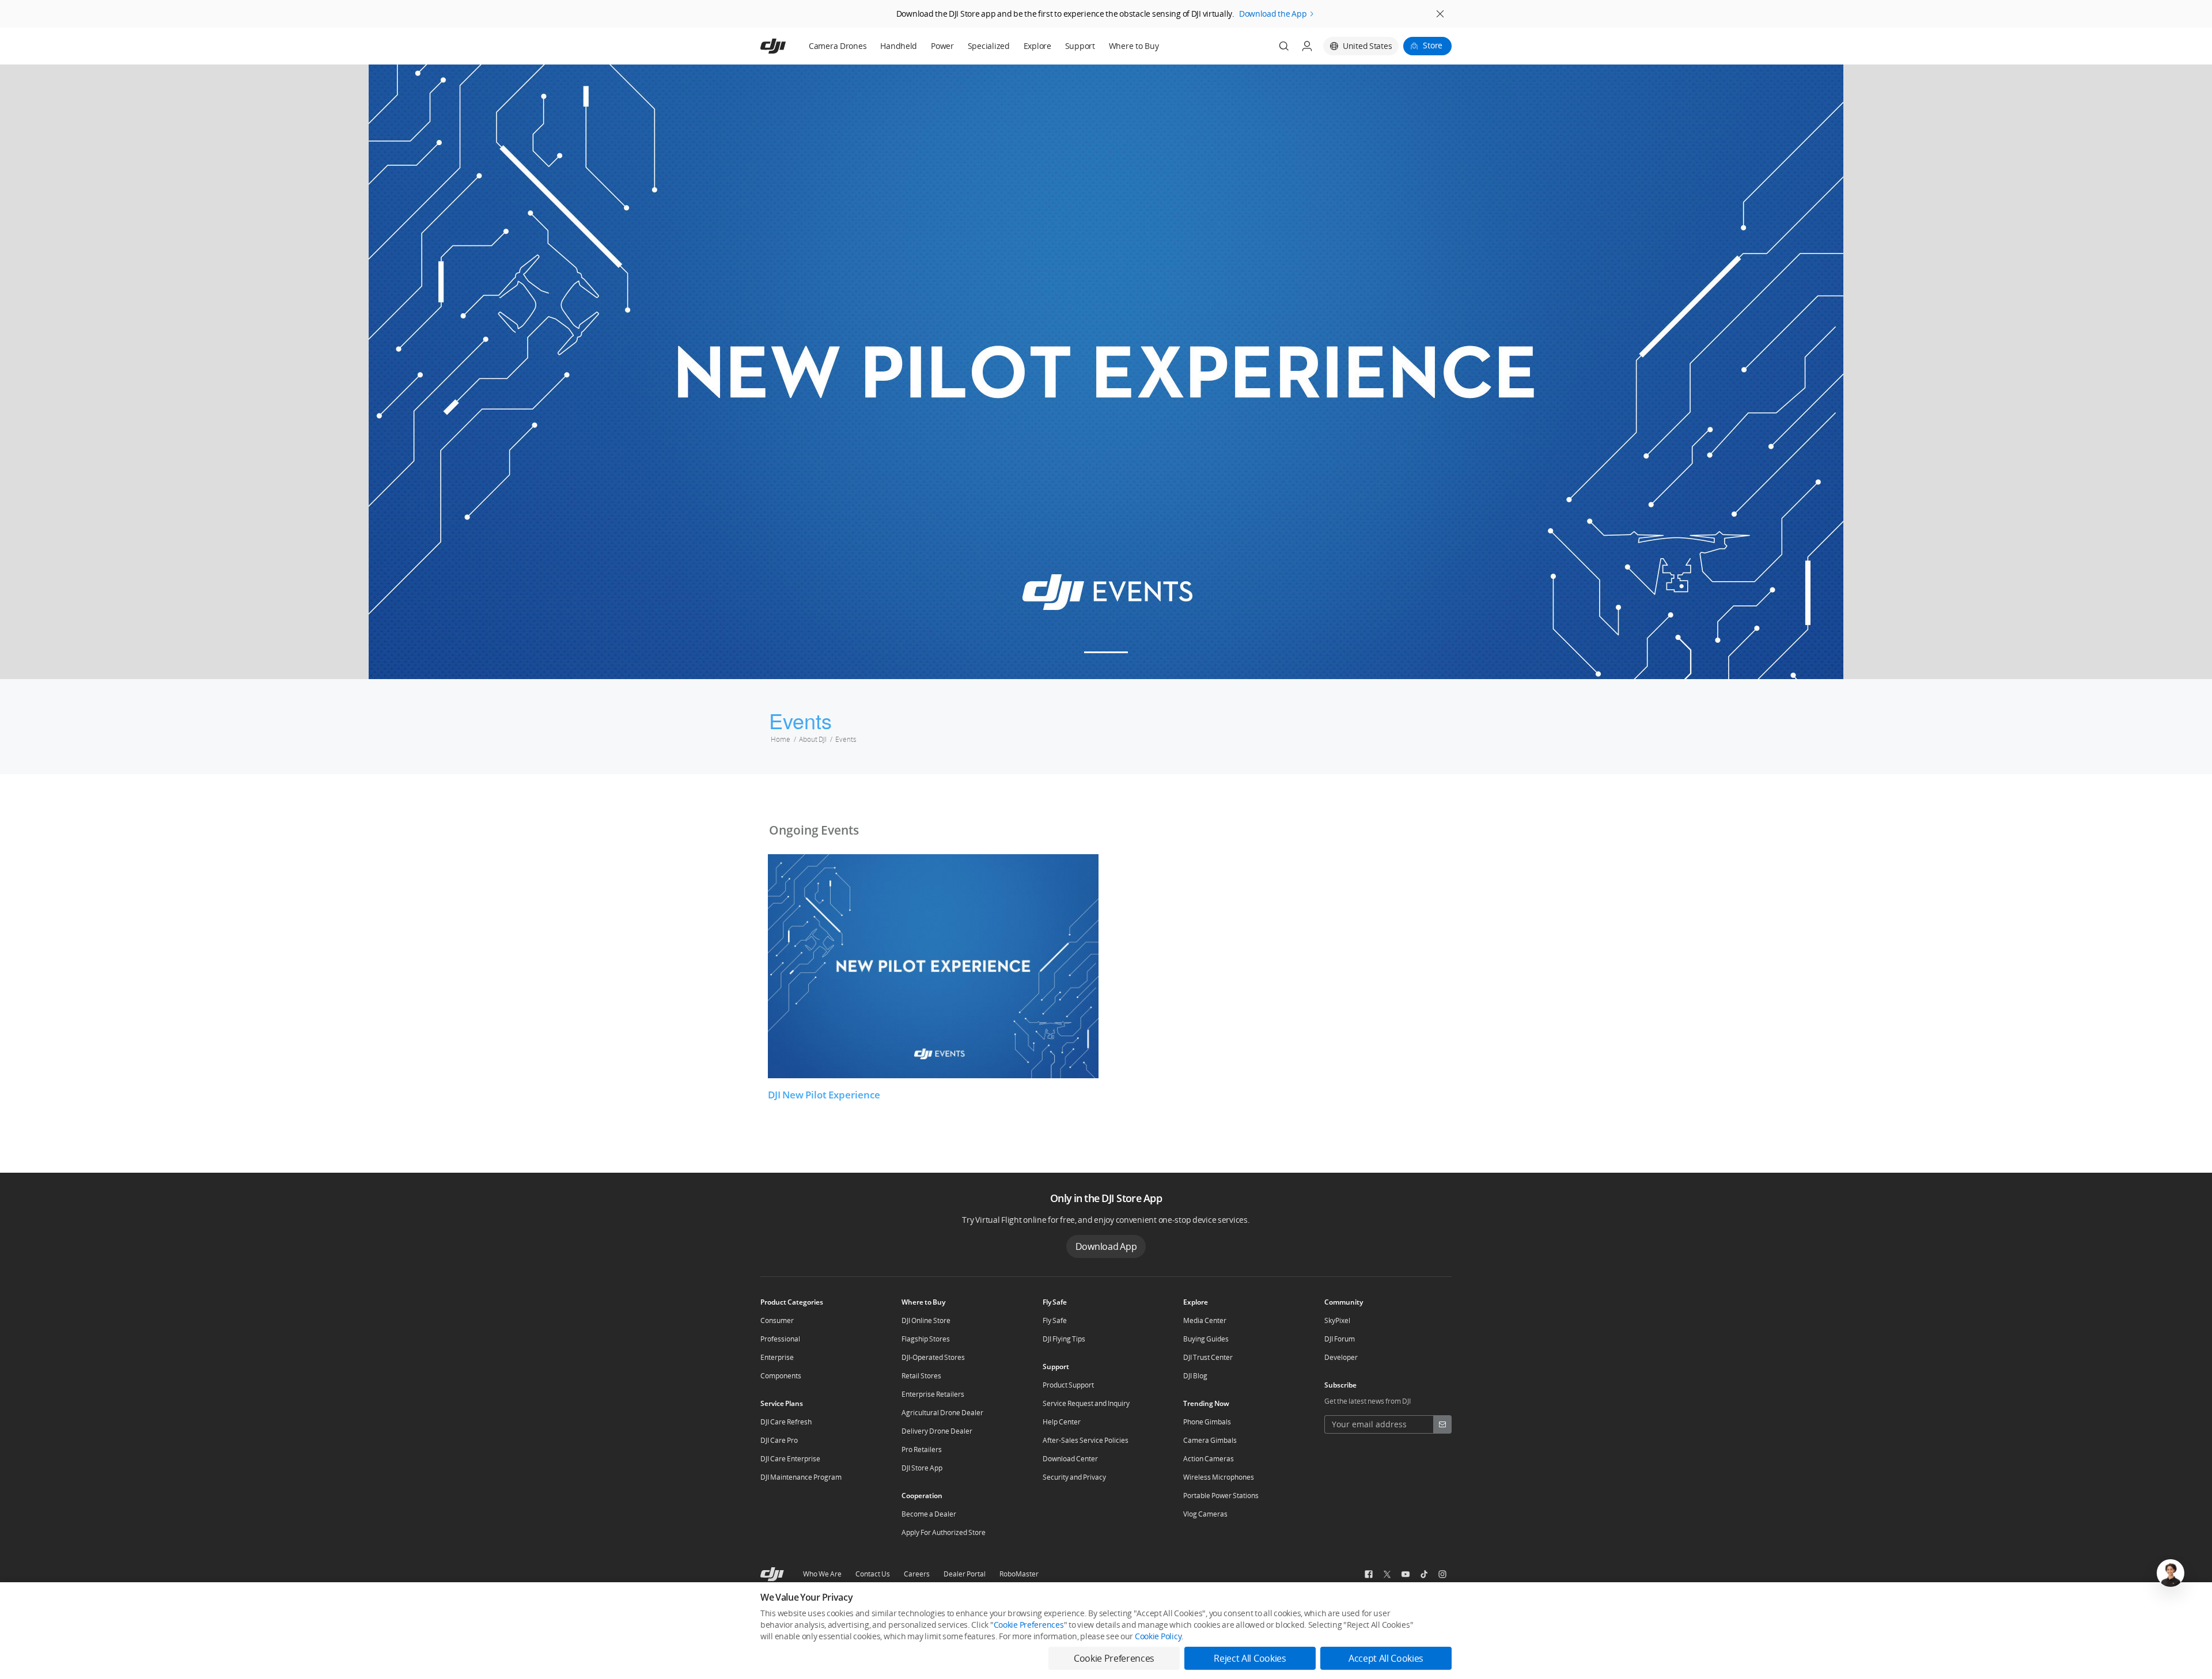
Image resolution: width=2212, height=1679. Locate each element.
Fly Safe (1055, 1320)
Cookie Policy (1158, 1636)
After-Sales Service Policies (1086, 1440)
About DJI (813, 739)
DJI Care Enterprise (790, 1459)
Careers (917, 1574)
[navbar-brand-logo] (787, 46)
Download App (1106, 1246)
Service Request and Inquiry (1086, 1403)
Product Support (1068, 1385)
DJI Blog (1195, 1376)
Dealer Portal (965, 1574)
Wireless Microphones (1219, 1477)
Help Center (1062, 1422)
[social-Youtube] (1406, 1574)
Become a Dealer (929, 1514)
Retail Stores (921, 1376)
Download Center (1070, 1459)
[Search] (1284, 46)
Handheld (899, 46)
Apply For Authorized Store (944, 1532)
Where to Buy (1134, 46)
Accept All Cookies (1386, 1658)
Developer (1341, 1357)
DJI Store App (922, 1468)
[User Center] (1307, 46)
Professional (780, 1339)
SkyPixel (1337, 1320)
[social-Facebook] (1369, 1574)
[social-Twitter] (1387, 1574)
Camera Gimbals (1210, 1440)
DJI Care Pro (779, 1440)
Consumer (777, 1320)
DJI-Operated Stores (933, 1357)
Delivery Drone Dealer (937, 1431)
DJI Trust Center (1208, 1357)
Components (781, 1376)
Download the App (1273, 14)
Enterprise (777, 1357)
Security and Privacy (1074, 1477)
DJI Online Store (926, 1320)
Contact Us (873, 1574)
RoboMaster (1019, 1574)
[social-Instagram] (1442, 1574)
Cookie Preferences (1029, 1625)
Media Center (1205, 1320)
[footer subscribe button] (1442, 1424)
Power (942, 46)
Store (1433, 45)
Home (781, 739)
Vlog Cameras (1205, 1514)
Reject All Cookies (1250, 1658)
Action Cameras (1209, 1459)
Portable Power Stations (1221, 1496)
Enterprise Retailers (933, 1394)
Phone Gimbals (1207, 1422)
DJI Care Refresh (786, 1422)
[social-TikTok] (1424, 1574)
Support (1080, 46)
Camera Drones (838, 46)
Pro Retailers (922, 1449)
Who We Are (822, 1574)
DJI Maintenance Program (801, 1477)
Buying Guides (1206, 1339)
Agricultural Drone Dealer (942, 1413)
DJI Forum (1340, 1339)
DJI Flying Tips (1064, 1339)
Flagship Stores (926, 1339)
